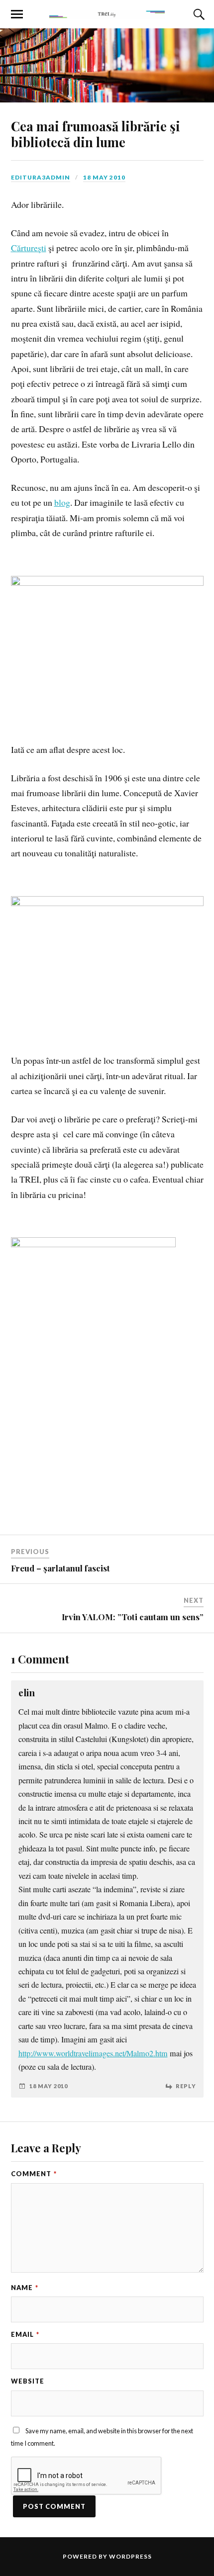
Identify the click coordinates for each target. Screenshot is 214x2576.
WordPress (130, 2556)
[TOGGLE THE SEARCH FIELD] (198, 14)
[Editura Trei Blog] (107, 13)
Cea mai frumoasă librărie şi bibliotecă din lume (96, 134)
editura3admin (41, 177)
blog (62, 502)
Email (25, 2334)
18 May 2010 (104, 177)
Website (28, 2381)
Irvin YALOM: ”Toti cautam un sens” (133, 1617)
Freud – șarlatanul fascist (60, 1568)
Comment (34, 2174)
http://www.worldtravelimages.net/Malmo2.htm (93, 2053)
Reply (186, 2086)
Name (25, 2288)
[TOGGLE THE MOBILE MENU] (17, 14)
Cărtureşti (29, 248)
